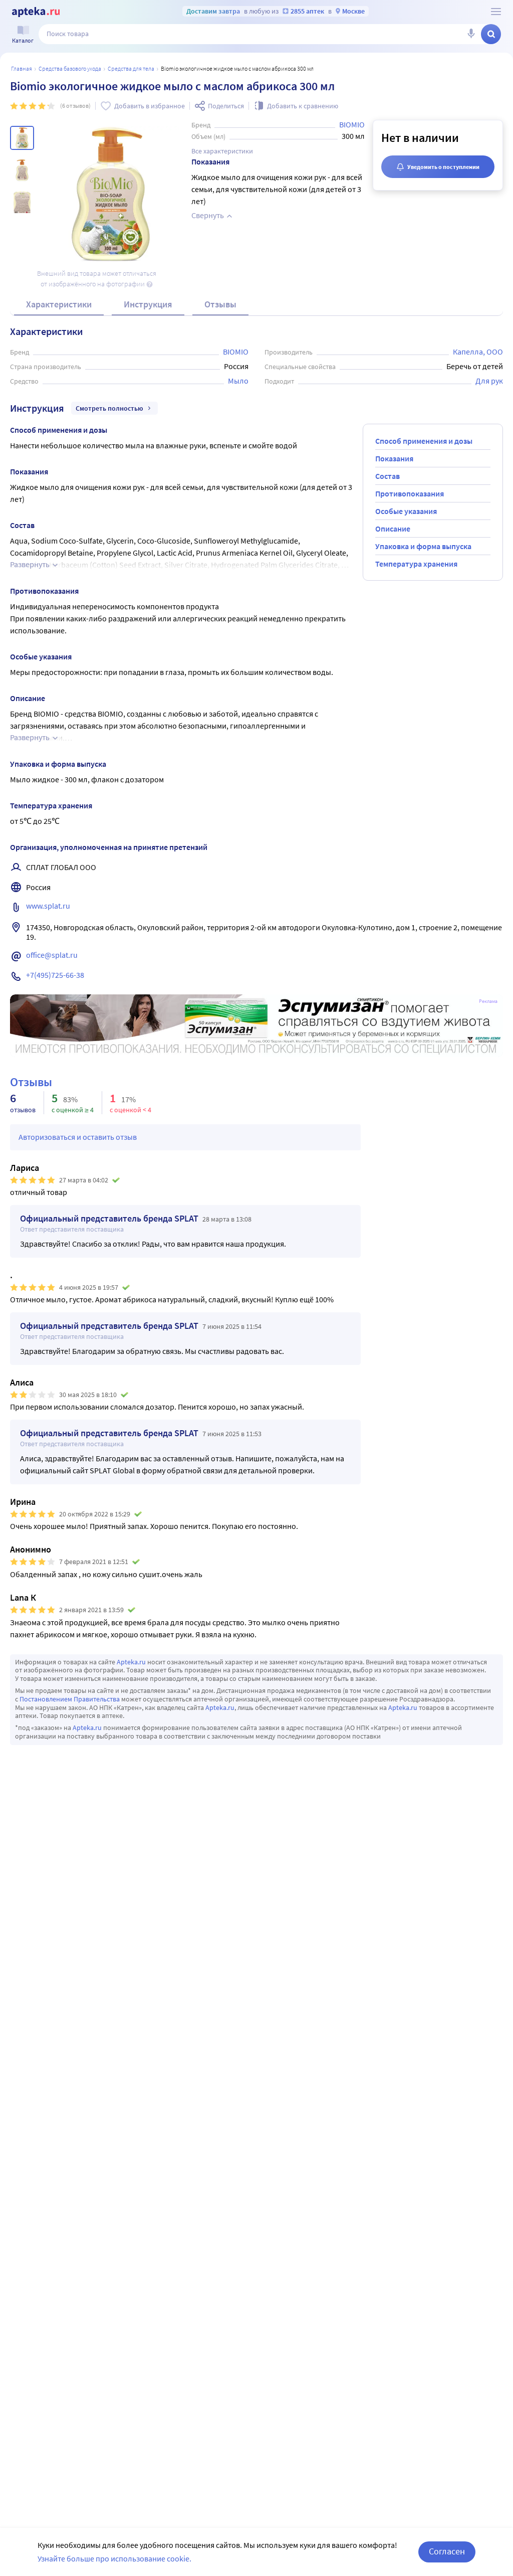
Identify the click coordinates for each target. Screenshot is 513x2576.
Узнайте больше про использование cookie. (114, 2558)
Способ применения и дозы (424, 441)
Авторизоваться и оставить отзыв (78, 1137)
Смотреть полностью (109, 408)
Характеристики (59, 304)
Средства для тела (131, 68)
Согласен (447, 2551)
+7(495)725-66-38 (55, 975)
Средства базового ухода (70, 68)
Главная (22, 68)
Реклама (488, 1001)
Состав (388, 476)
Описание (393, 529)
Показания (394, 458)
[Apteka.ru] (36, 12)
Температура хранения (416, 564)
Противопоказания (410, 493)
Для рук (489, 381)
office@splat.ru (52, 955)
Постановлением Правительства (70, 1699)
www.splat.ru (48, 906)
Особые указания (406, 511)
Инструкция (148, 304)
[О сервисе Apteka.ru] (496, 12)
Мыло (238, 381)
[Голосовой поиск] (471, 34)
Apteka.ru (131, 1662)
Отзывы (220, 304)
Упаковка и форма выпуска (423, 546)
